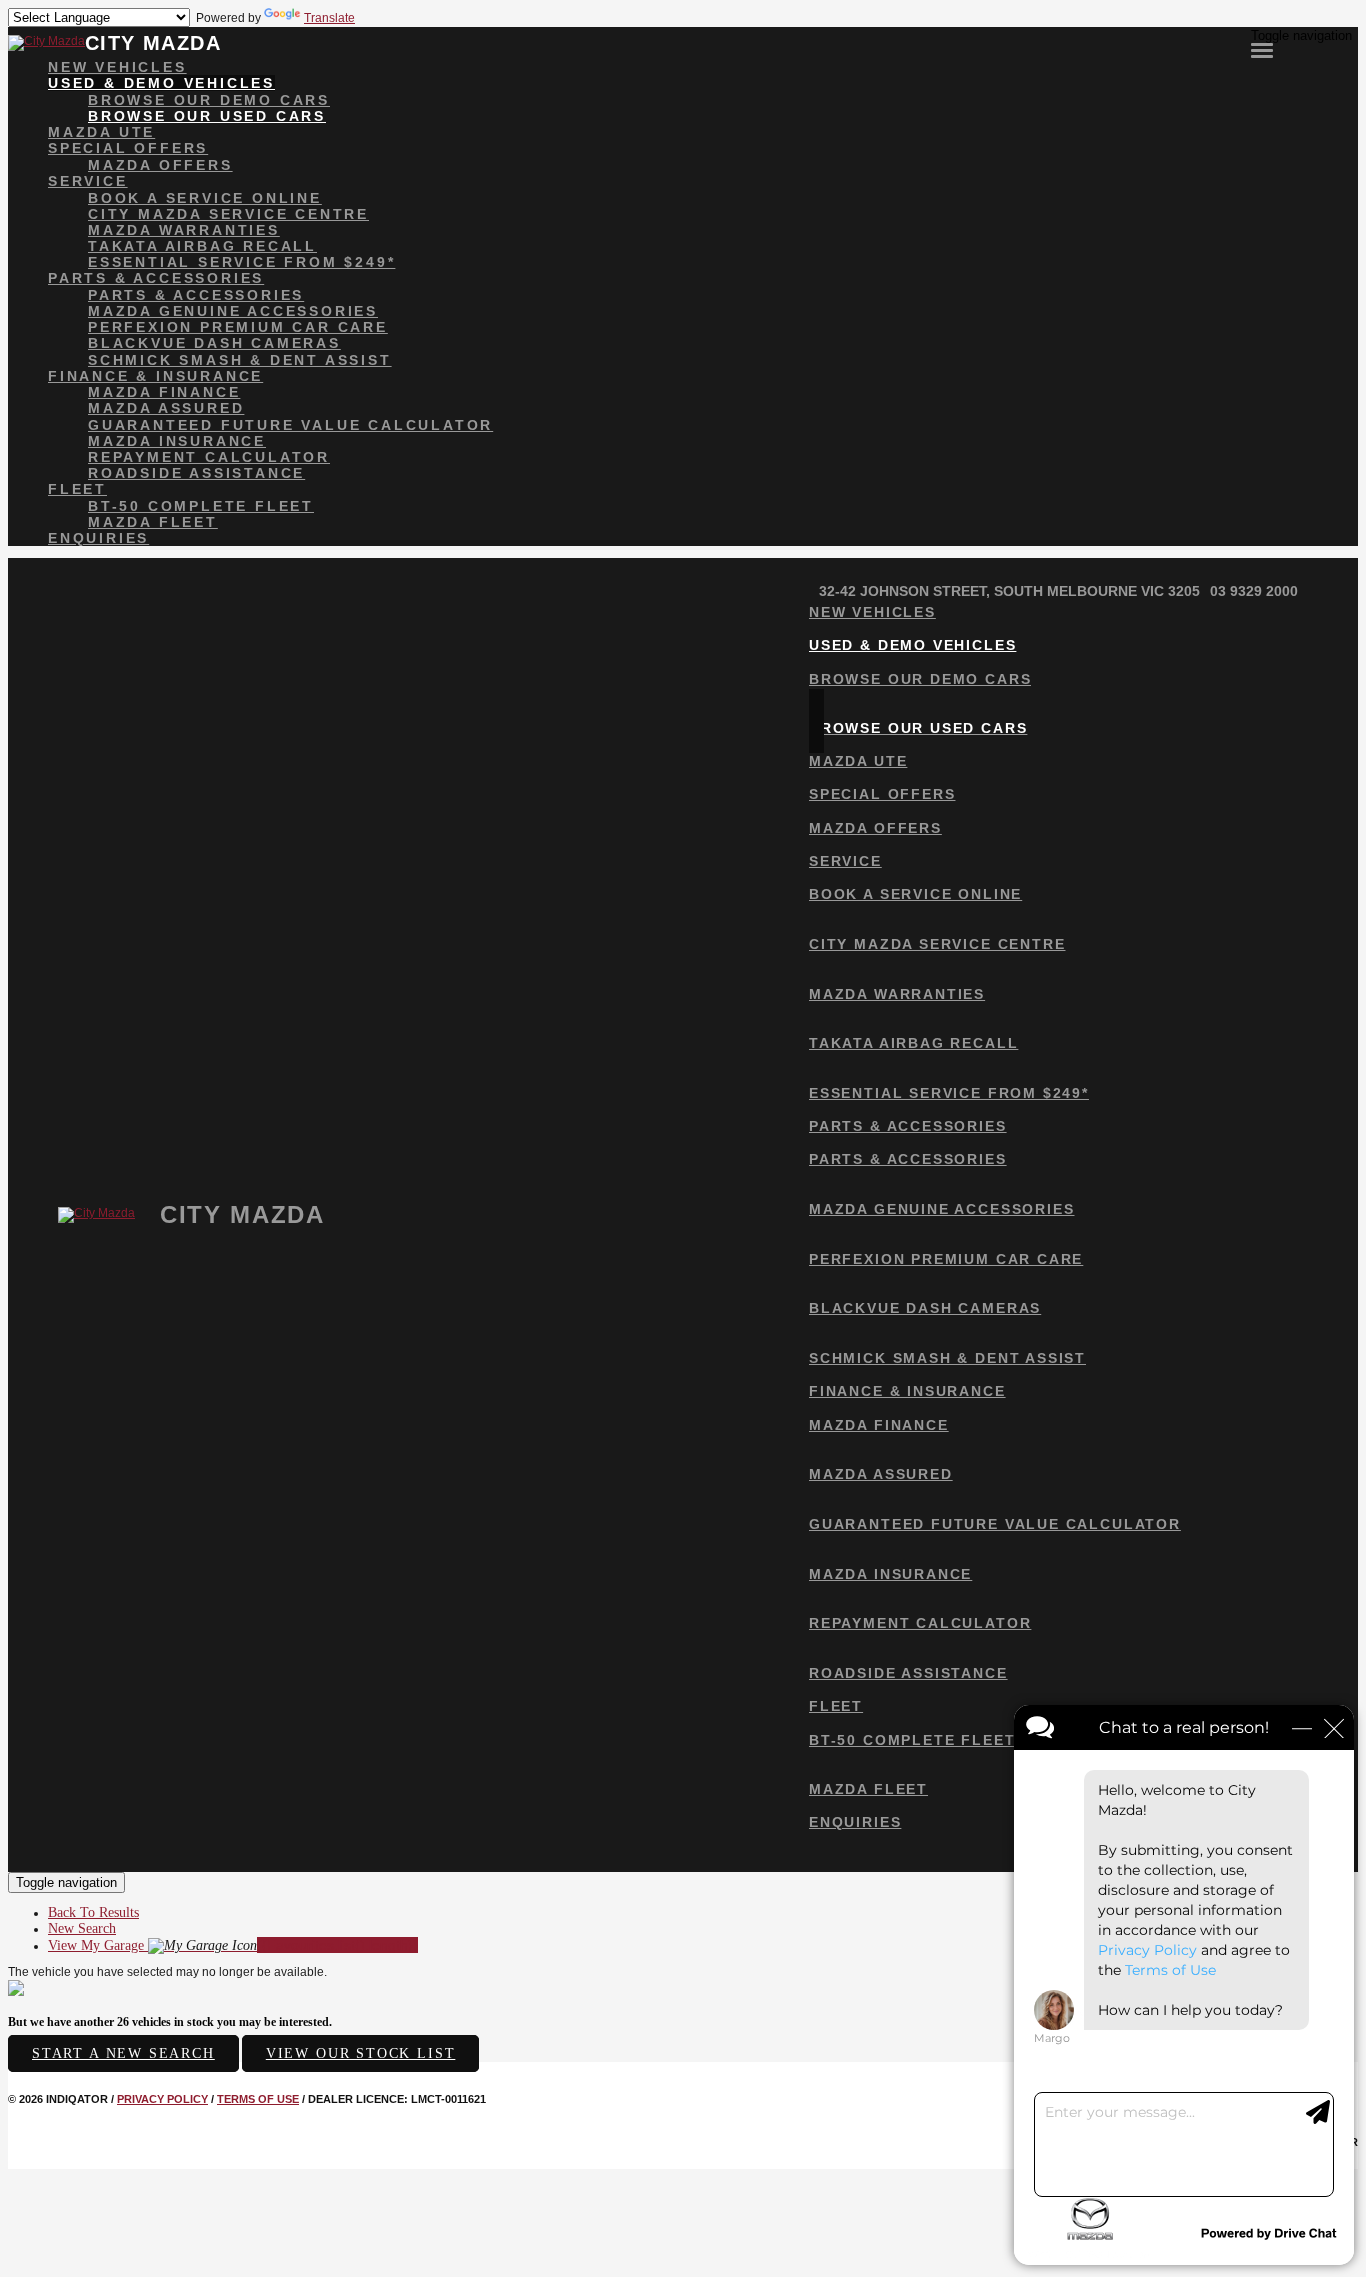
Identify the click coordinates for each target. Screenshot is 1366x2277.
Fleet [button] (77, 489)
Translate (329, 18)
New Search (82, 1928)
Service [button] (88, 181)
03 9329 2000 (1254, 591)
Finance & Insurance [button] (155, 376)
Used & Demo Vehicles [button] (161, 83)
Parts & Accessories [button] (156, 278)
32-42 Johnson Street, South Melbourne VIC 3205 (1009, 591)
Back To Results (93, 1912)
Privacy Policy (162, 2099)
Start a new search (123, 2053)
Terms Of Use (258, 2099)
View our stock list (361, 2053)
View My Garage (233, 1945)
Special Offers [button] (128, 148)
